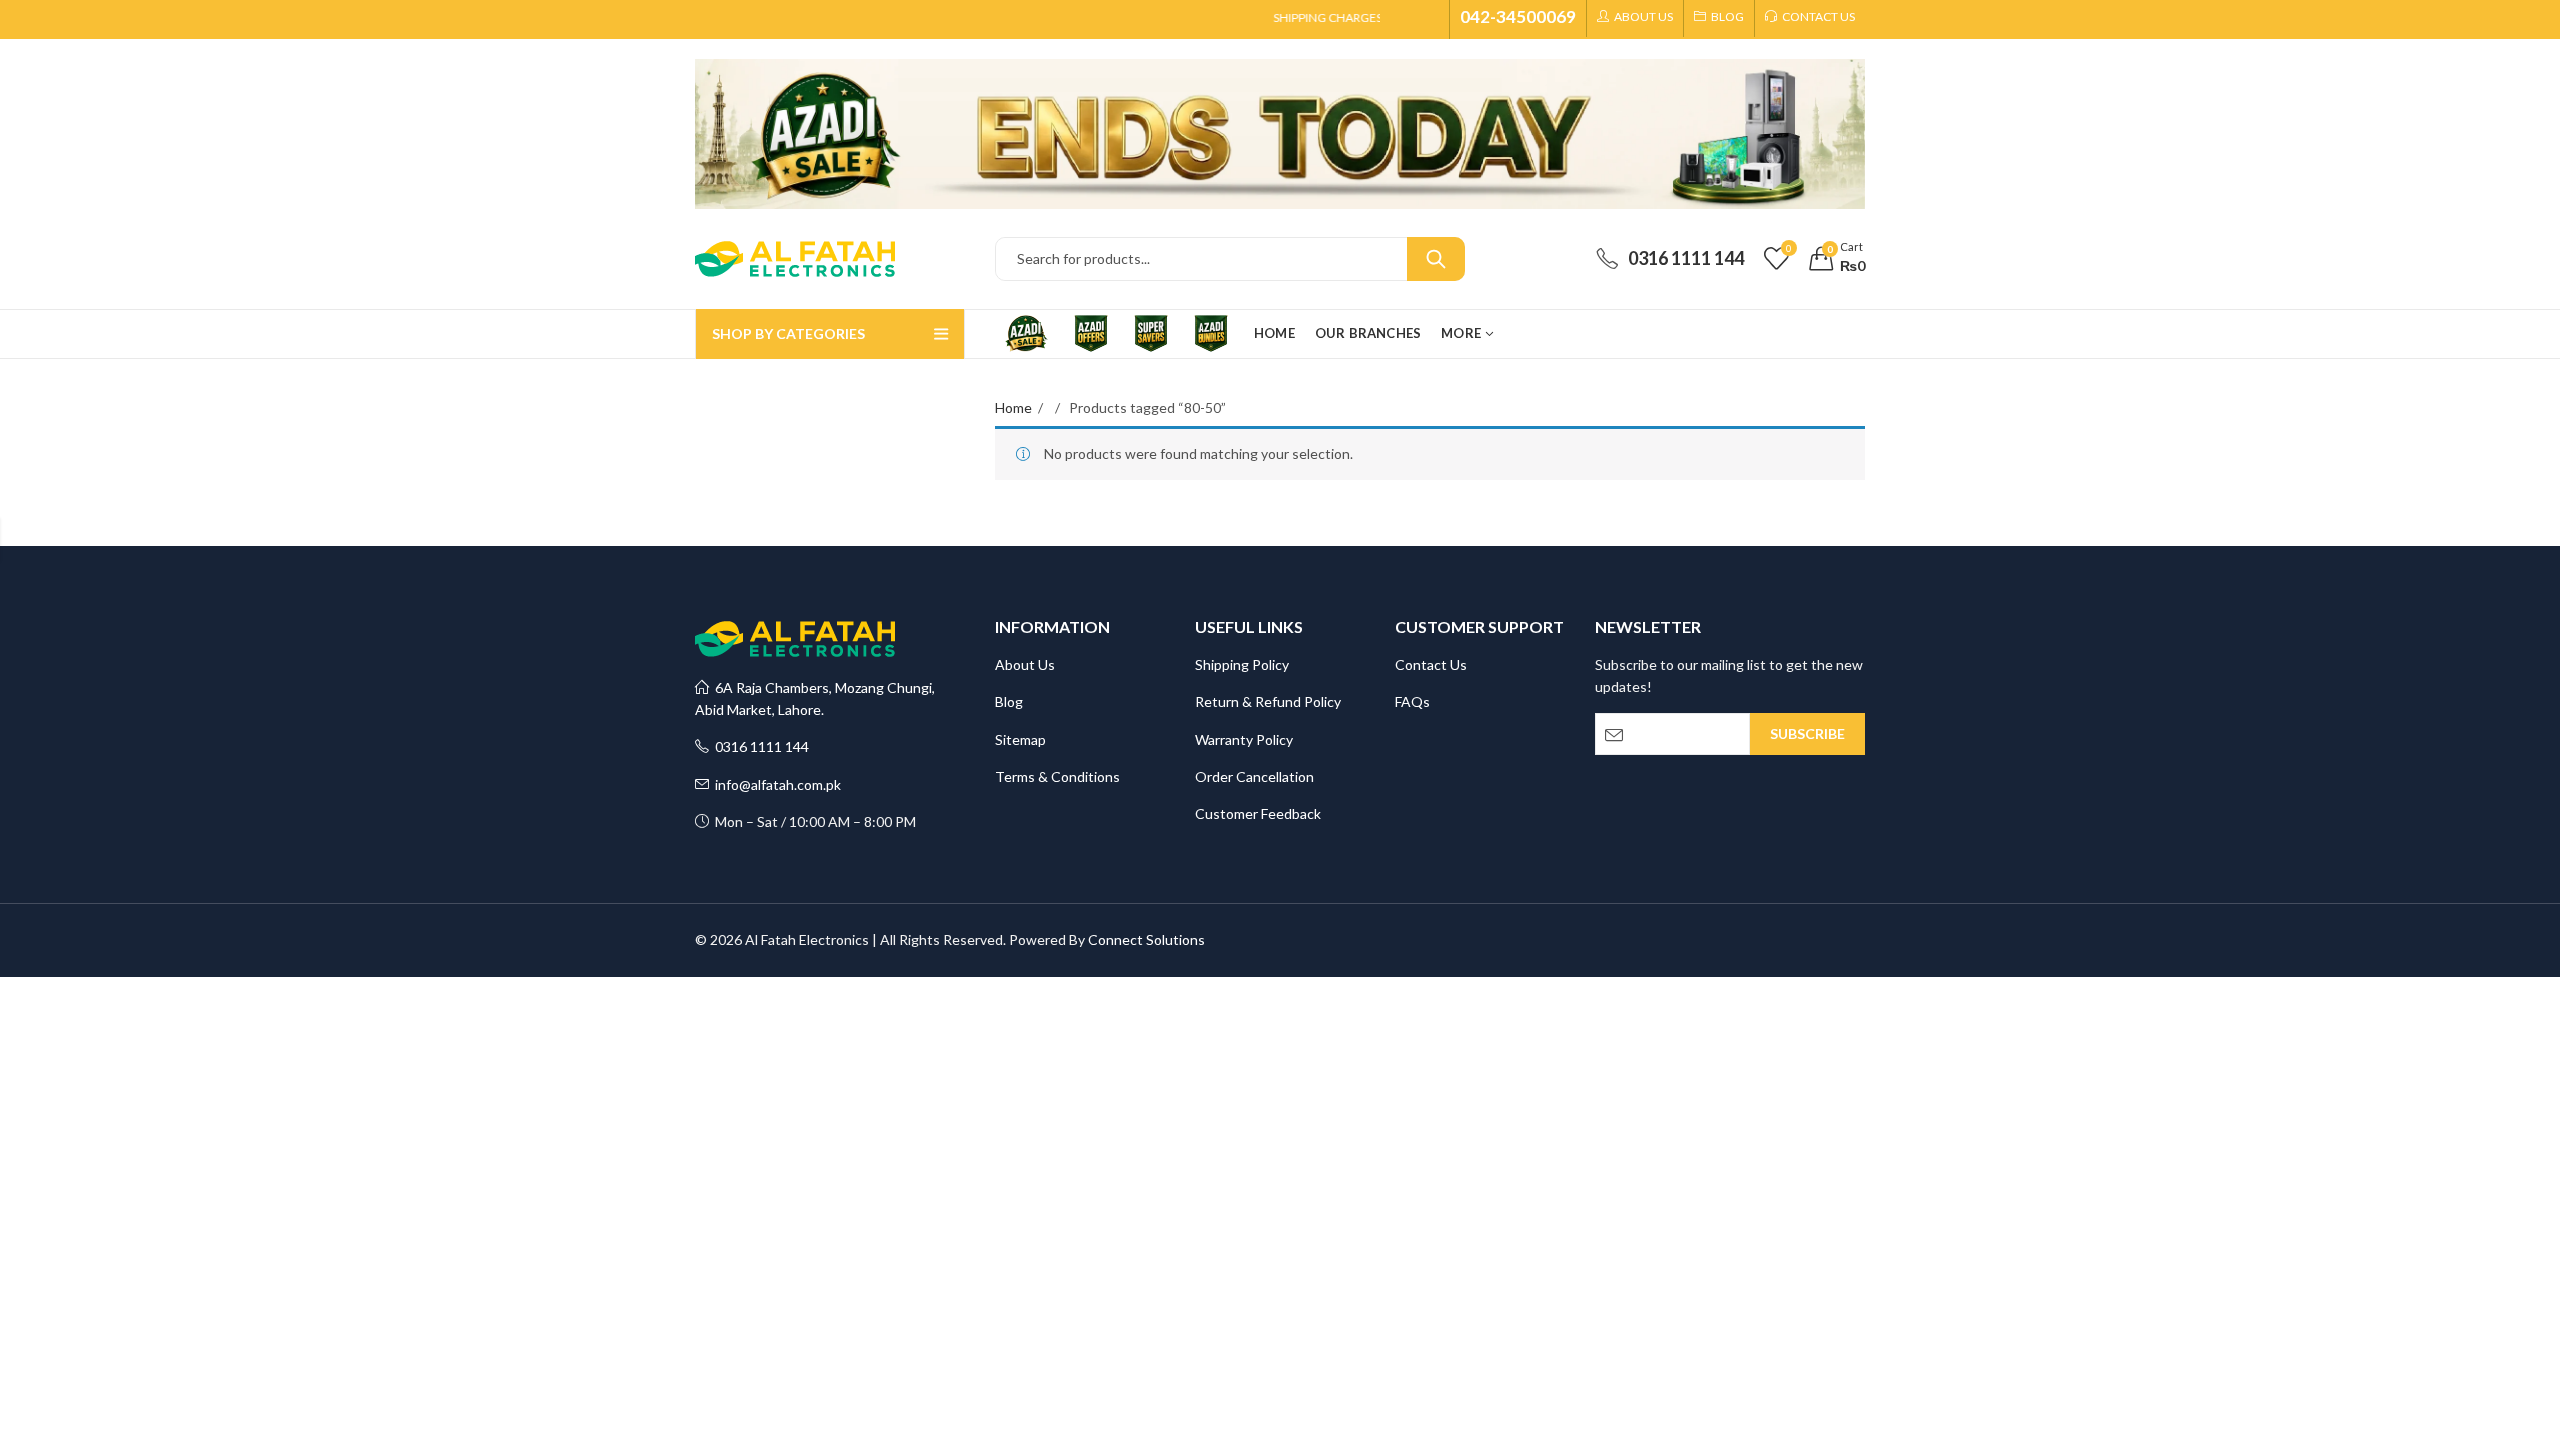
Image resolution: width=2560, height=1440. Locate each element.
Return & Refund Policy (1268, 701)
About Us (1025, 664)
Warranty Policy (1244, 739)
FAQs (1412, 701)
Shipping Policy (1242, 664)
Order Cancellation (1254, 776)
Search (1436, 259)
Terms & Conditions (1057, 776)
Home (1013, 407)
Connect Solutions (1146, 939)
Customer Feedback (1258, 813)
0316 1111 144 (759, 746)
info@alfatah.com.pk (775, 784)
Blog (1009, 701)
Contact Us (1431, 664)
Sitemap (1020, 739)
